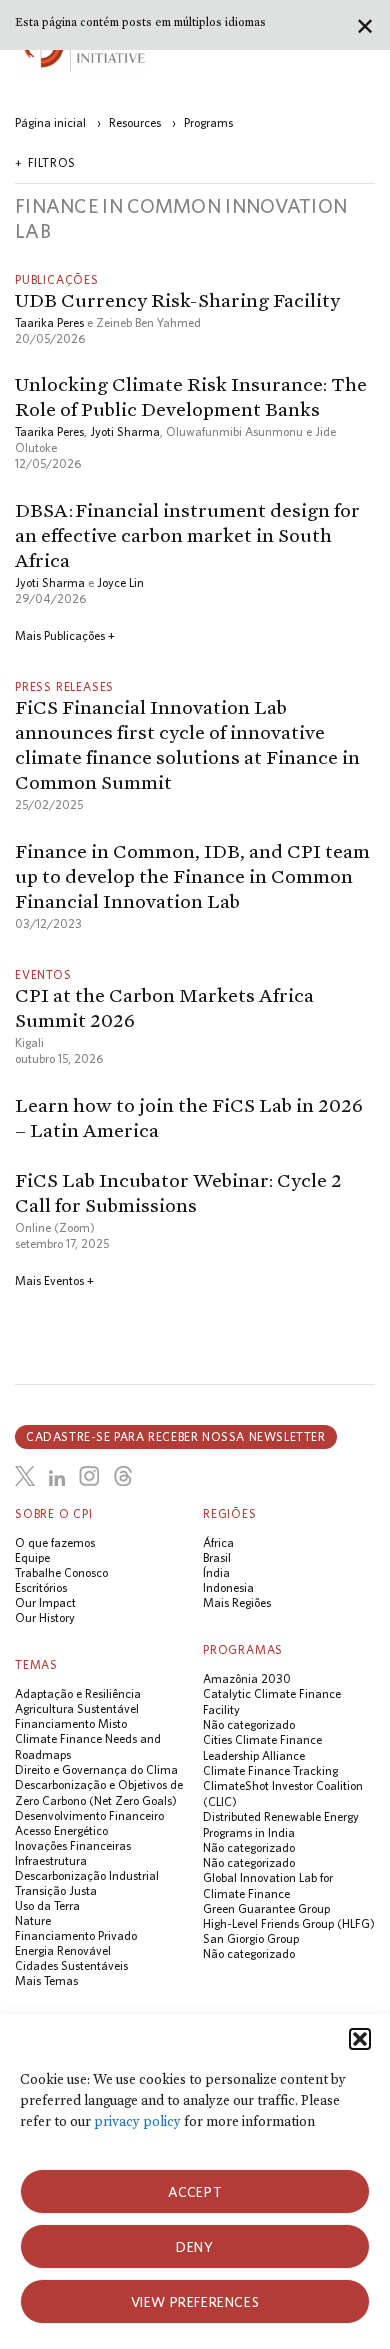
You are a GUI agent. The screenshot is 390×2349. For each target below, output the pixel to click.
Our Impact (45, 1602)
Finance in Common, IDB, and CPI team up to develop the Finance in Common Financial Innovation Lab (192, 876)
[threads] (123, 1476)
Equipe (32, 1557)
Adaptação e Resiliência (78, 1693)
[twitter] (25, 1476)
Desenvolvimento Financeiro (89, 1815)
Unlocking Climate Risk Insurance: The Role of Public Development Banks (191, 396)
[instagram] (89, 1476)
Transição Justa (56, 1890)
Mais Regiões (237, 1602)
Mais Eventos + (54, 1280)
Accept (195, 2192)
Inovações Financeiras (73, 1845)
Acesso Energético (61, 1830)
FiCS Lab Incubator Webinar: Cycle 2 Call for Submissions (178, 1192)
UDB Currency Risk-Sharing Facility (177, 300)
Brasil (217, 1557)
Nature (33, 1920)
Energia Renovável (63, 1950)
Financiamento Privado (76, 1935)
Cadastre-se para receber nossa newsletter (176, 1436)
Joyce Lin (120, 582)
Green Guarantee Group (266, 1908)
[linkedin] (57, 1479)
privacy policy (137, 2121)
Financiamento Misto (71, 1723)
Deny (194, 2247)
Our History (45, 1617)
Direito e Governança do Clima (96, 1769)
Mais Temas (46, 1980)
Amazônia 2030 (247, 1678)
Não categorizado (249, 1724)
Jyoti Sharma (125, 431)
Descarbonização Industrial (87, 1875)
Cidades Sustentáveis (71, 1965)
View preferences (195, 2302)
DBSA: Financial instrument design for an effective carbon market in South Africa (187, 535)
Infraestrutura (51, 1860)
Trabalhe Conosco (61, 1572)
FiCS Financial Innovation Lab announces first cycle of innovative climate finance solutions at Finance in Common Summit (187, 744)
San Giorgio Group (251, 1938)
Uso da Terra (47, 1905)
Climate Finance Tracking (270, 1770)
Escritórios (41, 1587)
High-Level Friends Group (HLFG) (289, 1923)
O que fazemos (55, 1542)
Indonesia (228, 1587)
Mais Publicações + (65, 635)
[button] (360, 2039)
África (218, 1542)
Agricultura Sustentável (77, 1708)
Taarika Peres (49, 322)
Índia (216, 1572)
